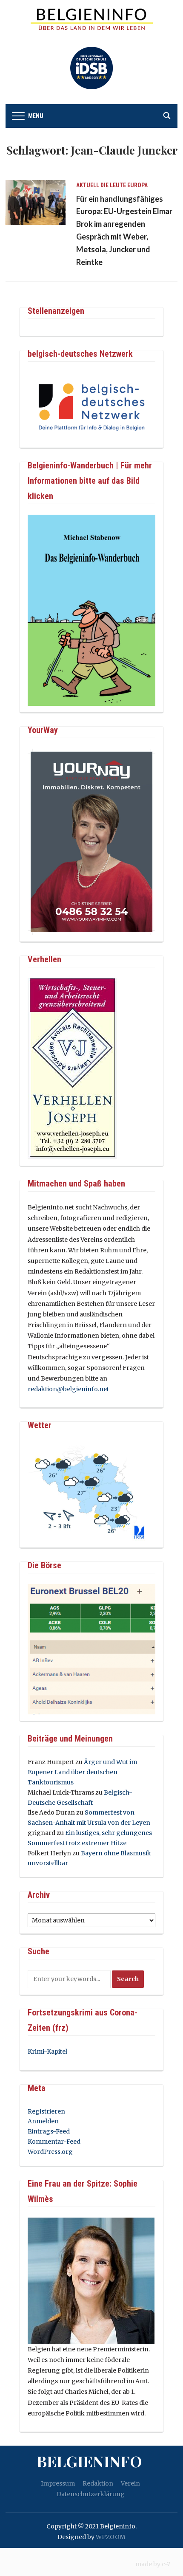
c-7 (166, 2564)
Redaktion (98, 2483)
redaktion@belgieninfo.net (68, 1389)
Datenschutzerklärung (91, 2494)
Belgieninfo (89, 2461)
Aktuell (88, 185)
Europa (137, 185)
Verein (130, 2483)
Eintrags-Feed (49, 2131)
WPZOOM (111, 2537)
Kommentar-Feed (54, 2142)
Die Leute (113, 185)
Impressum (58, 2483)
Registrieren (46, 2111)
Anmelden (43, 2121)
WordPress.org (50, 2152)
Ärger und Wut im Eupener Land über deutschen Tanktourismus (82, 1772)
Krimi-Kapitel (47, 2052)
